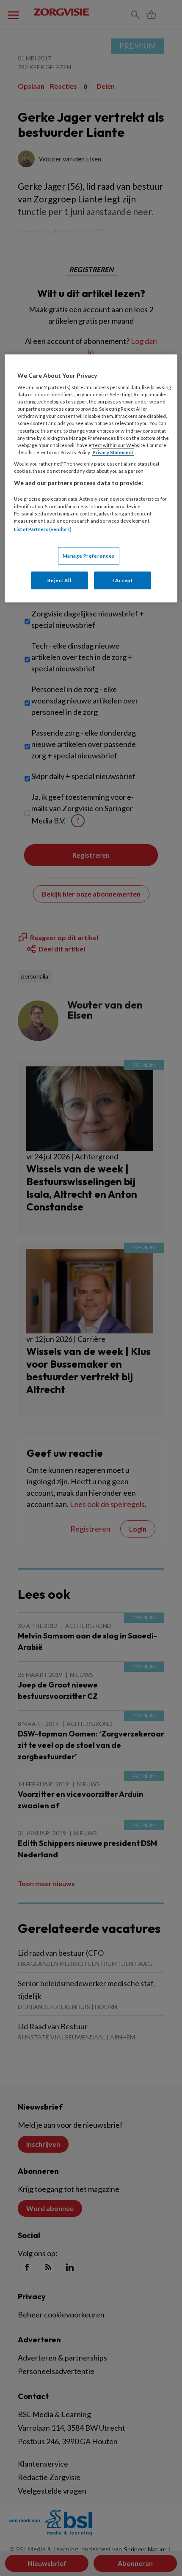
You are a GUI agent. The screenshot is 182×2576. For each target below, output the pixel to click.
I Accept (123, 580)
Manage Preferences (89, 556)
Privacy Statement (113, 452)
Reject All (59, 580)
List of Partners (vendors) (43, 529)
